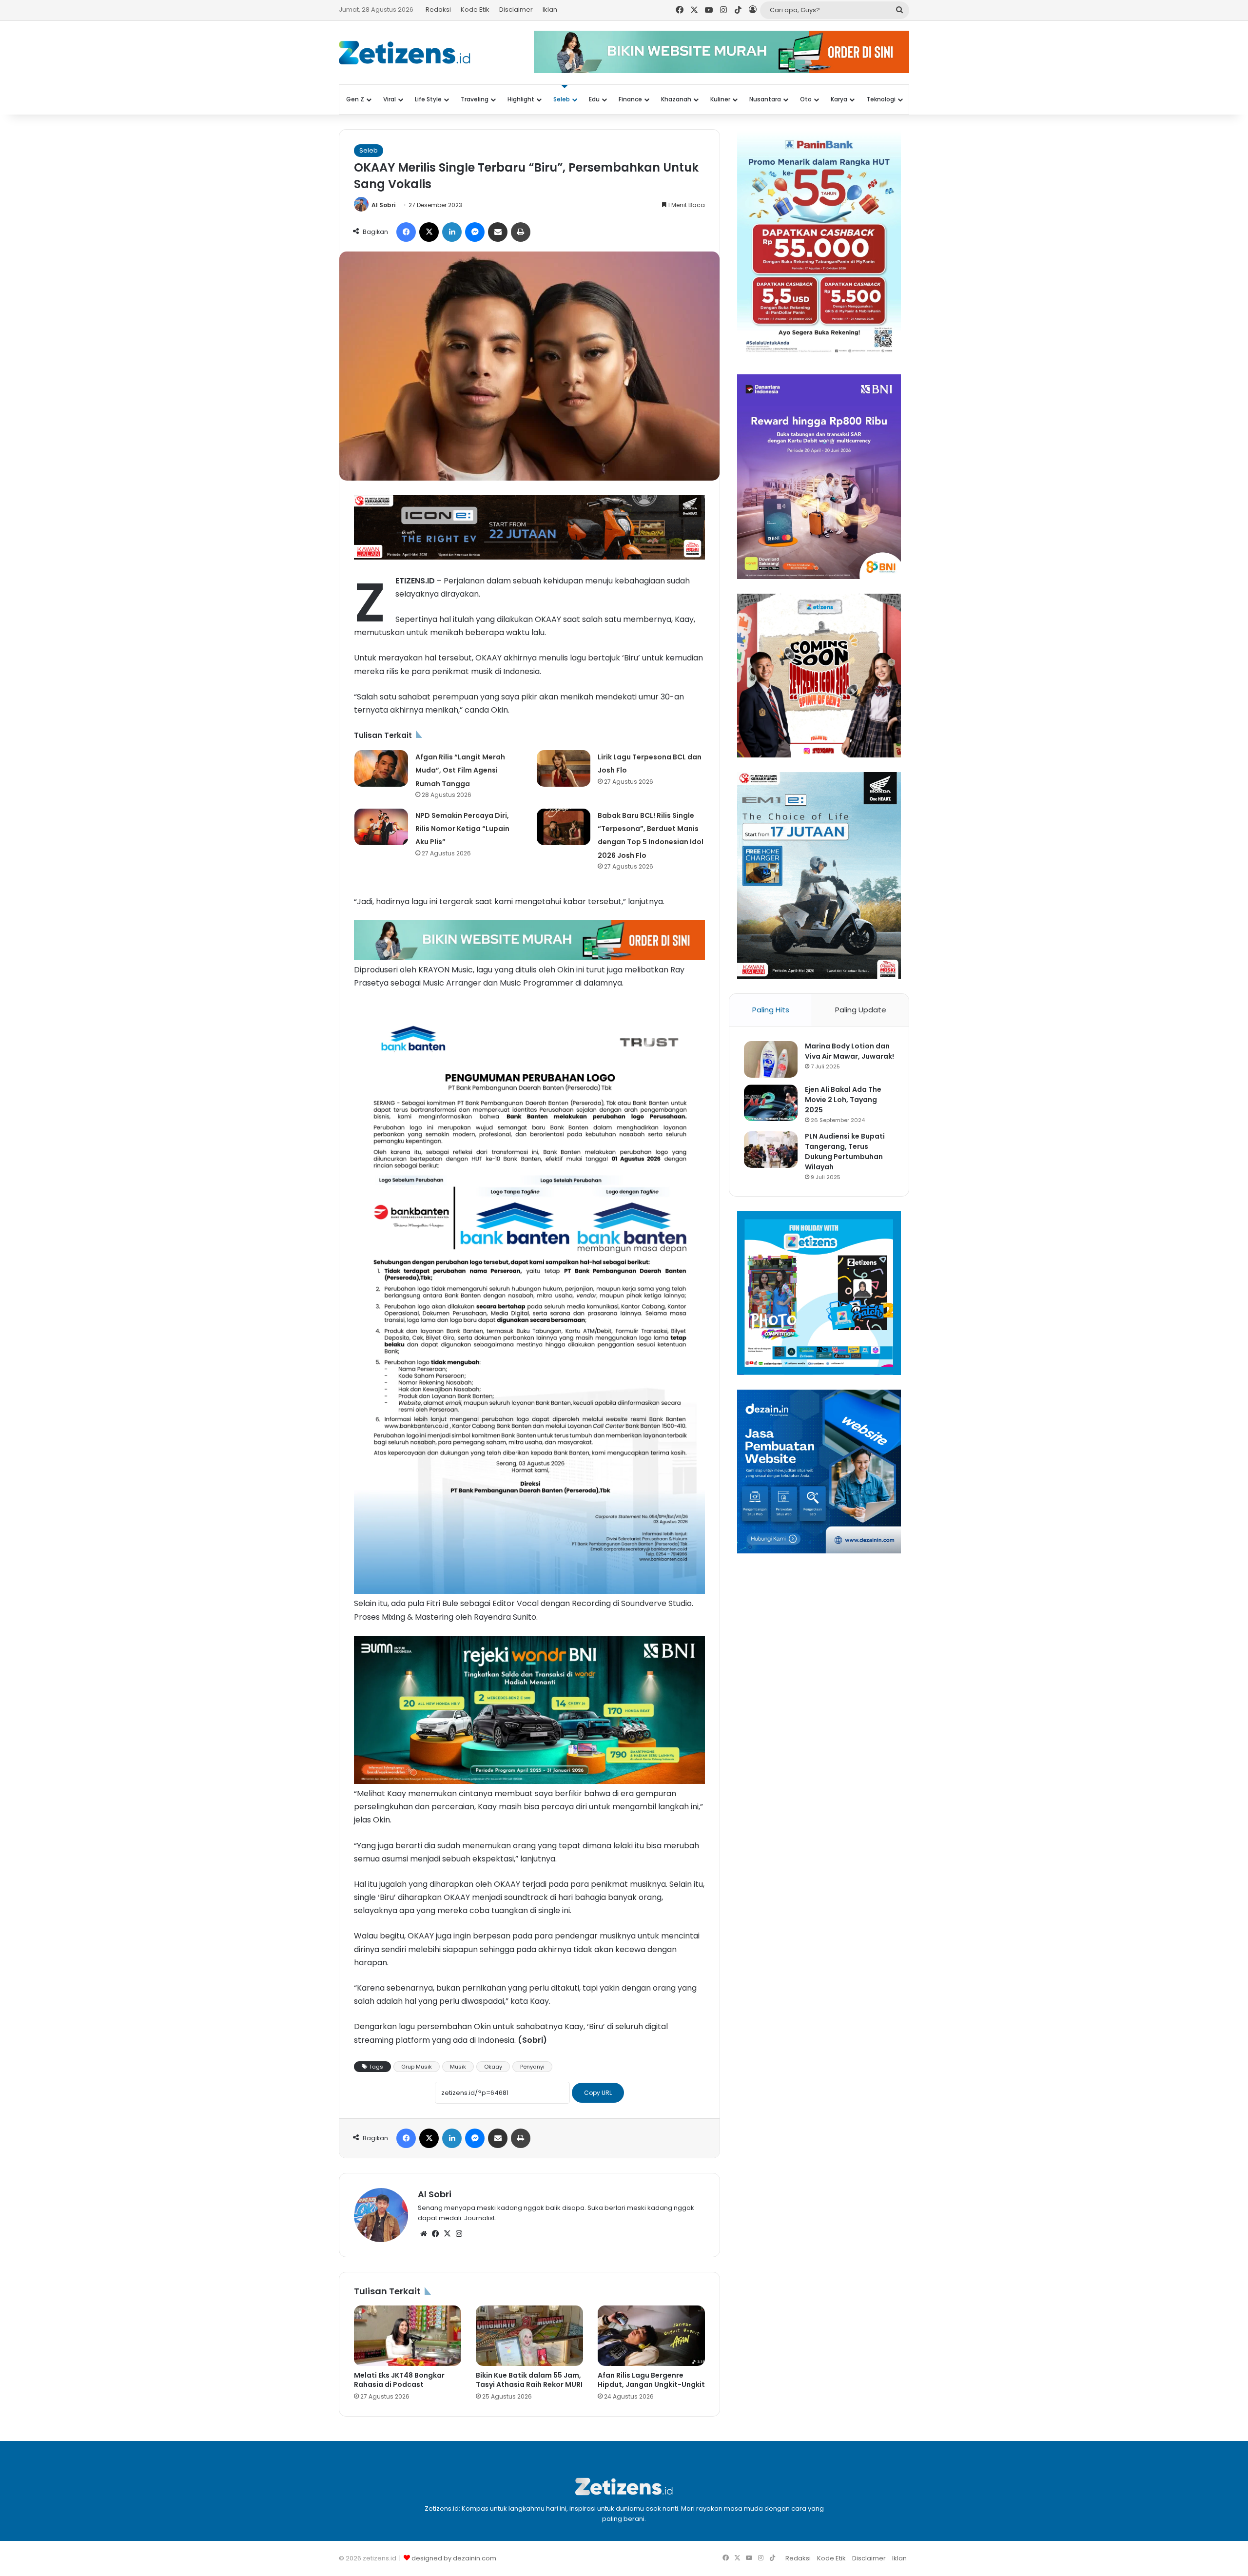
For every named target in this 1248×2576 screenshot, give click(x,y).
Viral (390, 99)
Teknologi (881, 99)
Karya (839, 99)
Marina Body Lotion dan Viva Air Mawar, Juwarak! (849, 1051)
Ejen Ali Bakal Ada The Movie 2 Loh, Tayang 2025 (843, 1100)
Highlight (521, 99)
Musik (458, 2067)
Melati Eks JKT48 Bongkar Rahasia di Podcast (399, 2380)
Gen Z (355, 99)
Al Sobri (383, 205)
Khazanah (676, 99)
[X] (447, 2234)
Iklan (550, 10)
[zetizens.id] (405, 53)
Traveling (475, 99)
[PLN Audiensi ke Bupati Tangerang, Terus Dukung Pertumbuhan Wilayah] (771, 1150)
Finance (630, 99)
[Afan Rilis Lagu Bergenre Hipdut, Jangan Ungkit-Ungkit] (651, 2336)
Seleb (562, 99)
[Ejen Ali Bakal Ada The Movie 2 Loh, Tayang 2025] (771, 1103)
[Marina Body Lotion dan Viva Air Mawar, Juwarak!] (771, 1059)
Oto (806, 99)
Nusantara (765, 99)
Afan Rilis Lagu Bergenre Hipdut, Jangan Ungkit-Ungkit (651, 2380)
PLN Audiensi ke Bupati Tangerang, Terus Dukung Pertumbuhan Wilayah (845, 1152)
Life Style (428, 99)
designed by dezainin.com (454, 2558)
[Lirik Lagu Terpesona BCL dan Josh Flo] (564, 768)
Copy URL (598, 2093)
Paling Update (861, 1010)
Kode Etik (475, 10)
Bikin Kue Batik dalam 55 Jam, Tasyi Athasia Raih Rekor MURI (529, 2380)
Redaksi (438, 10)
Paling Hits (771, 1010)
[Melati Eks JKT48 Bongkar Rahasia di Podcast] (408, 2336)
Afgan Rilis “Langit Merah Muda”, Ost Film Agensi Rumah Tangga (460, 770)
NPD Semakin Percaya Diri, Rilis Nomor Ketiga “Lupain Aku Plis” (462, 829)
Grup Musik (417, 2067)
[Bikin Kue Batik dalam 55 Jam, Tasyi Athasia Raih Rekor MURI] (529, 2336)
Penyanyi (532, 2067)
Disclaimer (516, 10)
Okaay (493, 2067)
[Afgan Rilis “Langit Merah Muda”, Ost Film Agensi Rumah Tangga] (381, 768)
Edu (594, 99)
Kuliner (720, 99)
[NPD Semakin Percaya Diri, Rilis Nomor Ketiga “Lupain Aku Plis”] (381, 827)
